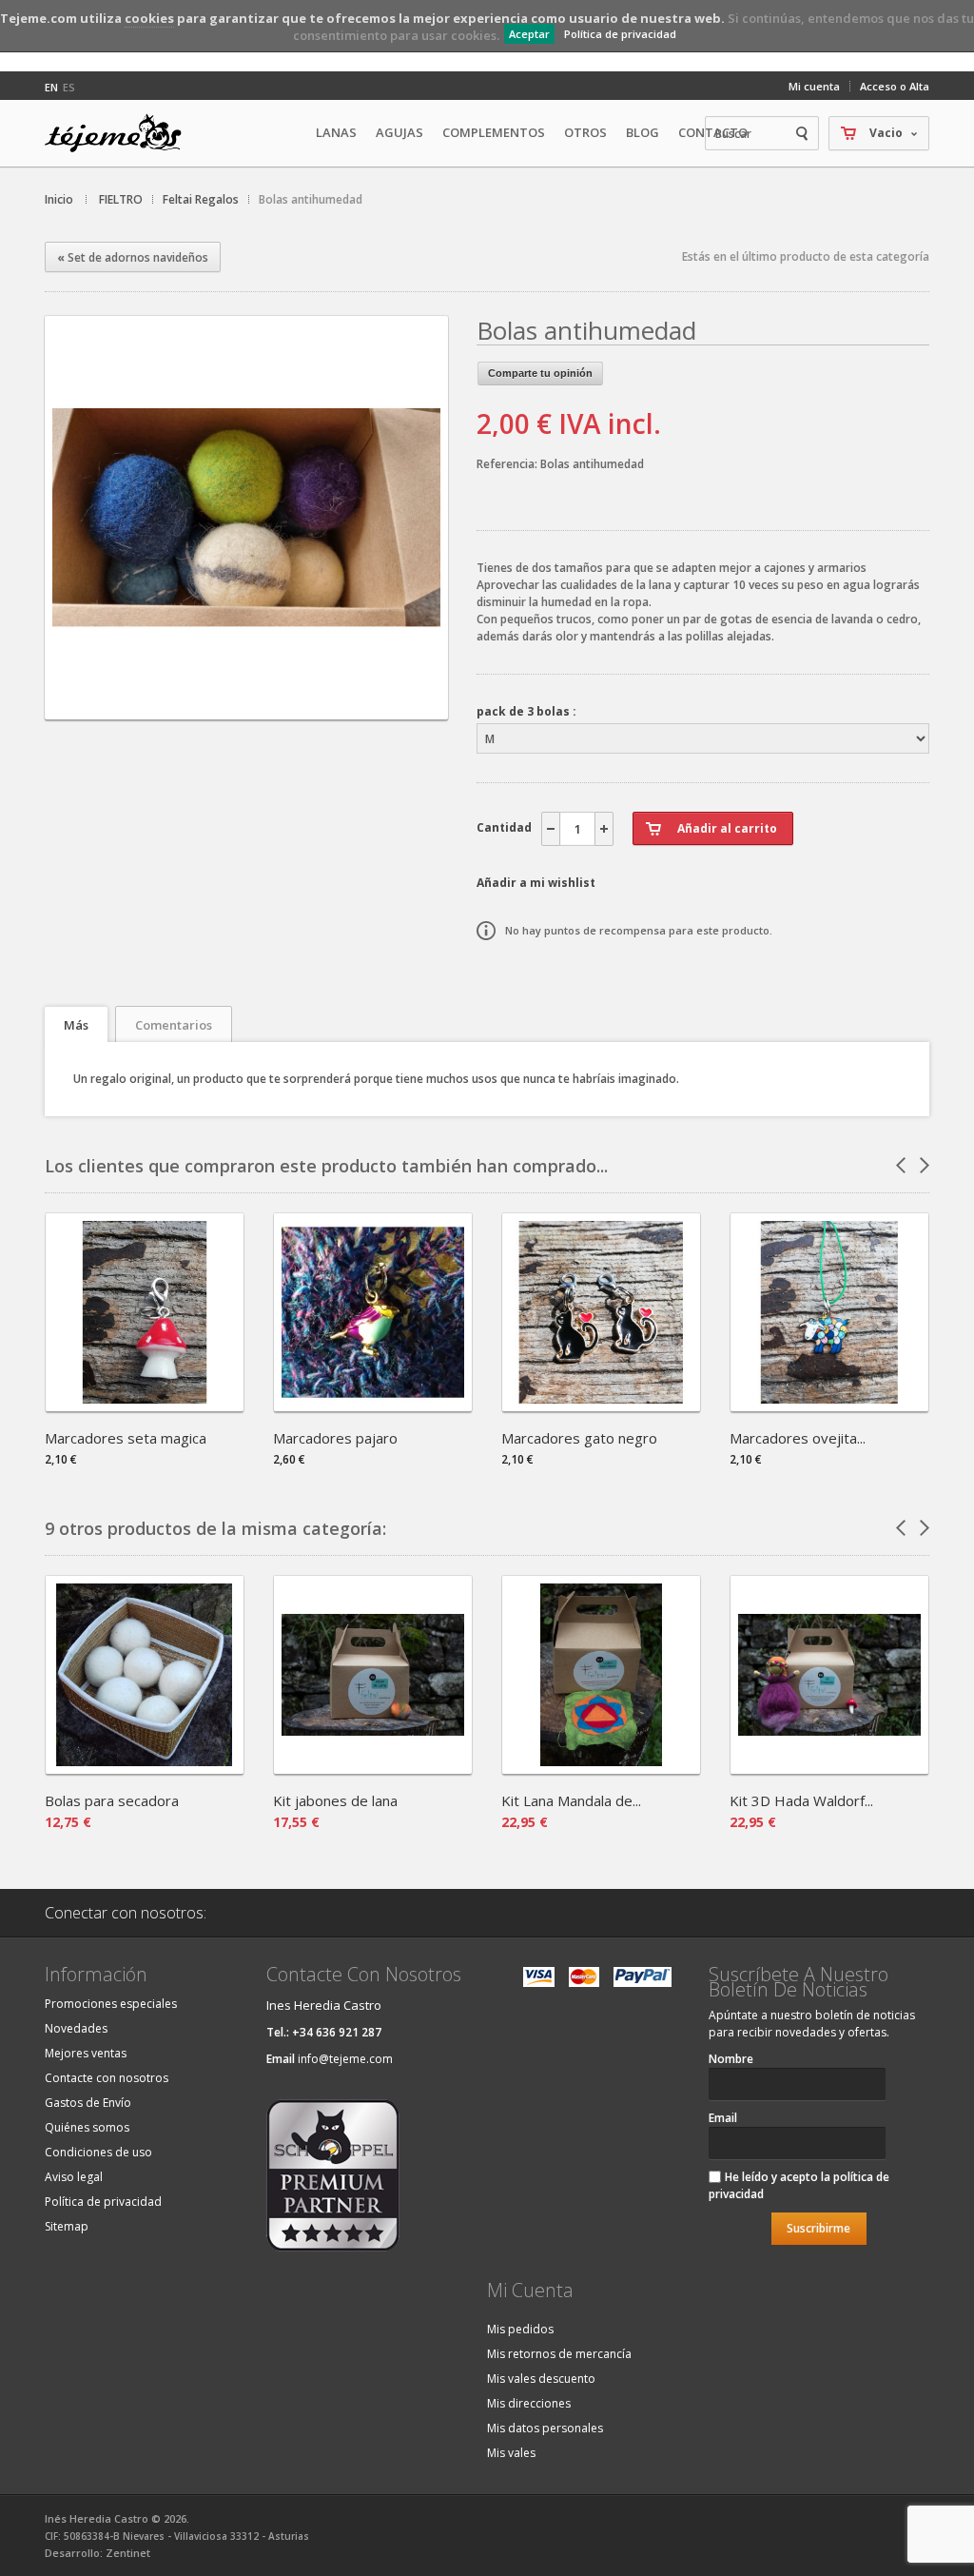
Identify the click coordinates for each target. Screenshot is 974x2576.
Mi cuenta (814, 86)
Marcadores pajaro (335, 1438)
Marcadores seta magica (126, 1438)
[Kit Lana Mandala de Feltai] (601, 1768)
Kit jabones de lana (335, 1800)
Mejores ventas (86, 2053)
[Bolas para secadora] (145, 1768)
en (51, 87)
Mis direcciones (529, 2403)
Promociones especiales (111, 2004)
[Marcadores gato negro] (601, 1405)
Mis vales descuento (541, 2379)
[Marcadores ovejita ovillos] (829, 1405)
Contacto (713, 132)
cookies (149, 18)
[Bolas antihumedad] (246, 703)
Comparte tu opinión (540, 373)
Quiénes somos (87, 2127)
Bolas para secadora (112, 1800)
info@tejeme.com (345, 2059)
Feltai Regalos (201, 199)
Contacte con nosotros (107, 2078)
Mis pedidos (520, 2329)
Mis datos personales (545, 2428)
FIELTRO (121, 199)
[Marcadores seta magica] (145, 1405)
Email (723, 2118)
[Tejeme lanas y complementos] (121, 133)
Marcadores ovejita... (798, 1438)
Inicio (59, 199)
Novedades (76, 2028)
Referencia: (508, 464)
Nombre (731, 2059)
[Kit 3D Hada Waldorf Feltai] (829, 1768)
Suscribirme (818, 2228)
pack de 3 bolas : (526, 711)
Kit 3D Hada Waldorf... (801, 1800)
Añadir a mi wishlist (536, 883)
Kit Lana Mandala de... (571, 1800)
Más (76, 1025)
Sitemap (67, 2226)
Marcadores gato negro (579, 1438)
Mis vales (511, 2453)
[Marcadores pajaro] (373, 1405)
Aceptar (529, 34)
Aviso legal (74, 2177)
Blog (643, 132)
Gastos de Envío (88, 2103)
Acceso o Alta (895, 86)
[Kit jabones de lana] (373, 1768)
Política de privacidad (620, 34)
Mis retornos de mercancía (559, 2354)
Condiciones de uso (98, 2152)
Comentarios (174, 1025)
